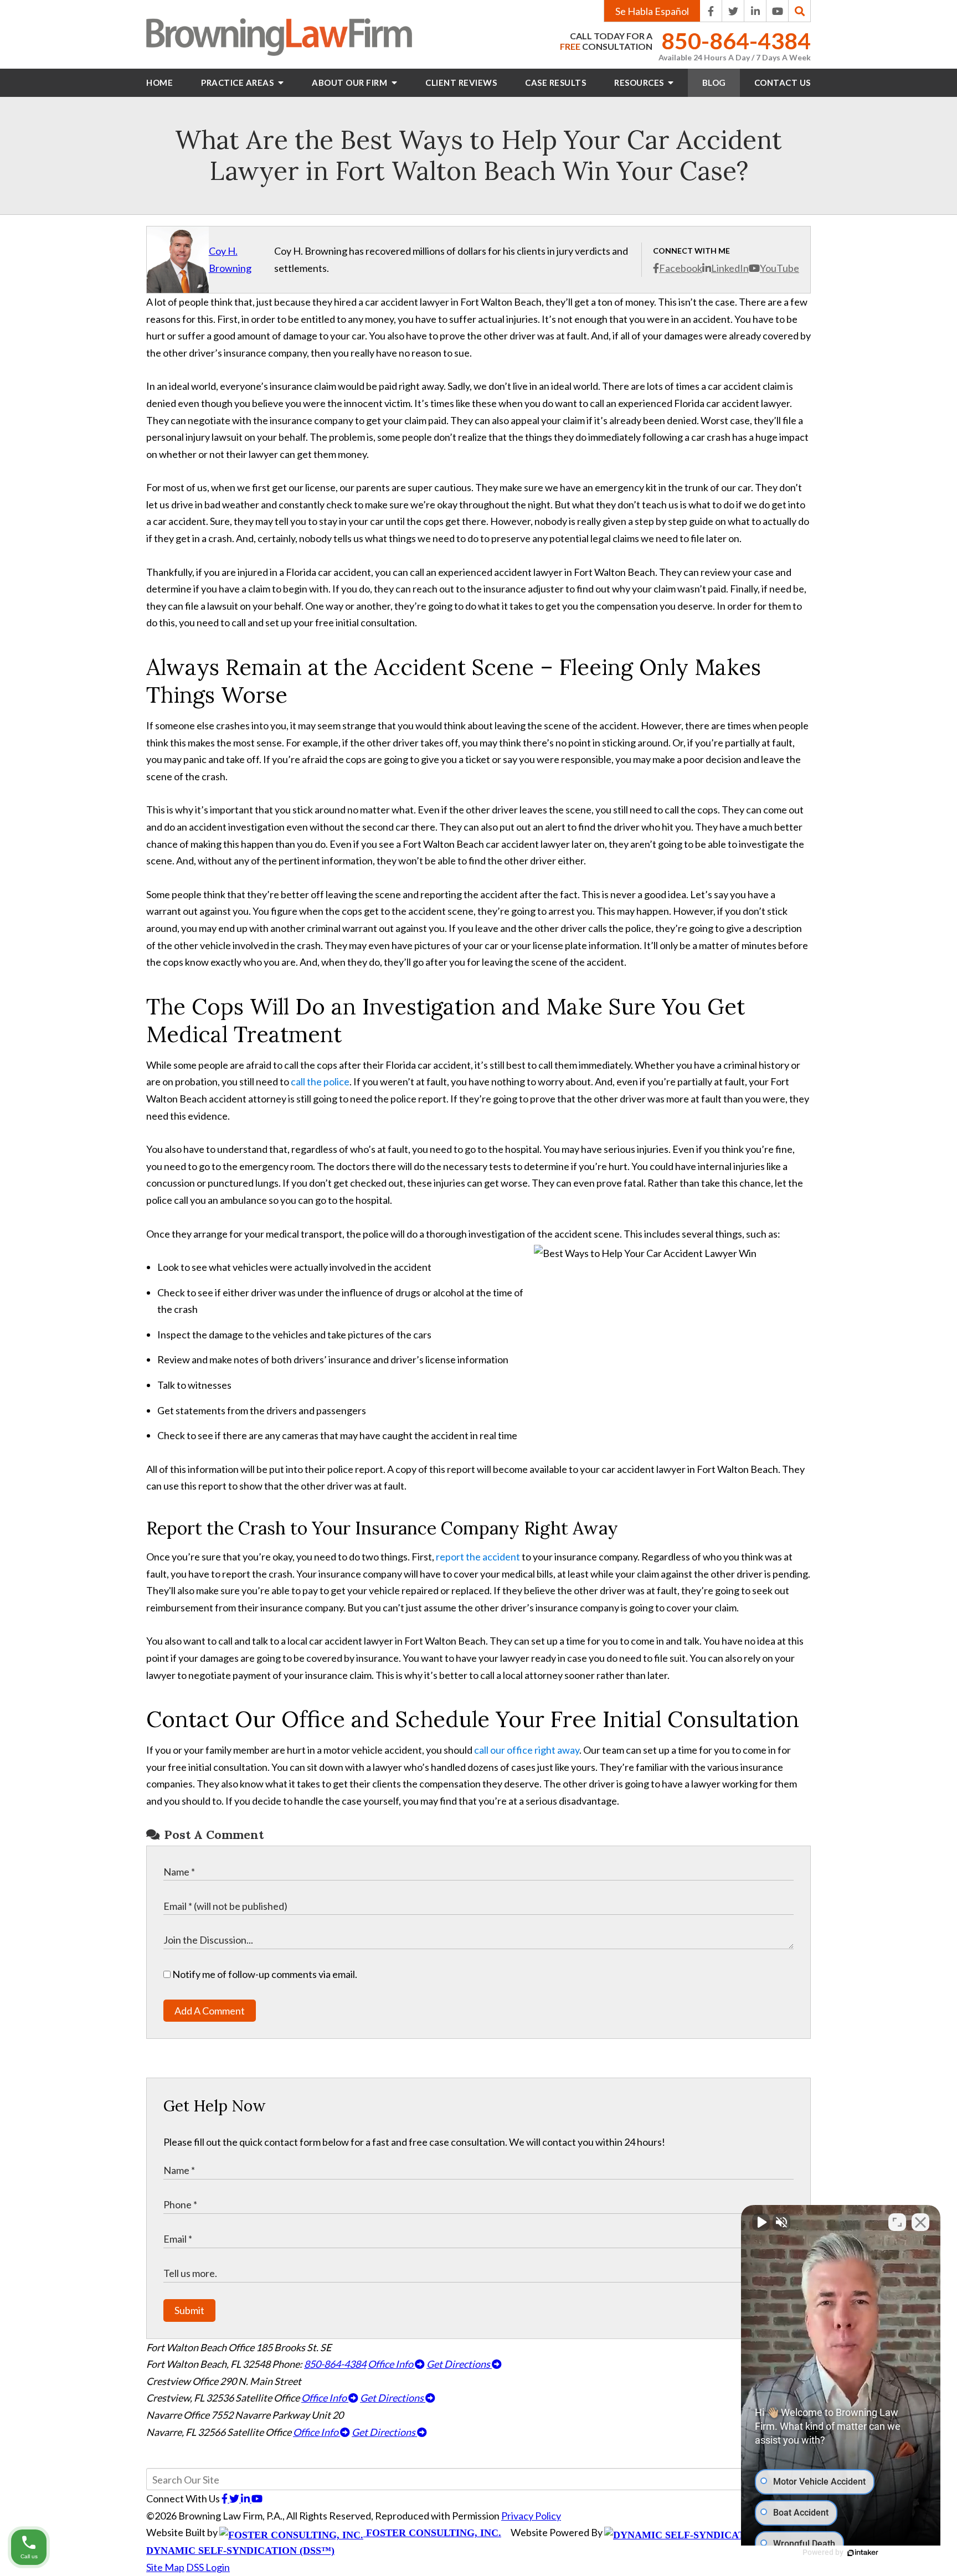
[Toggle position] (897, 2222)
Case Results (555, 83)
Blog (714, 83)
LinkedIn (730, 268)
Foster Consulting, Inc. (432, 2533)
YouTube (780, 268)
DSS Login (208, 2567)
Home (159, 83)
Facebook (681, 268)
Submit (189, 2310)
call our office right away (527, 1750)
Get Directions (459, 2364)
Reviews (461, 83)
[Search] (800, 11)
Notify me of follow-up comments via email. (264, 1974)
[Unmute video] (761, 2222)
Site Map (165, 2567)
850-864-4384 (736, 41)
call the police (320, 1081)
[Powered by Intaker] (863, 2553)
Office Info (391, 2364)
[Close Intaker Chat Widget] (920, 2222)
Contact (783, 83)
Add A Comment (210, 2011)
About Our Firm (351, 83)
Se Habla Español (652, 11)
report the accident (478, 1557)
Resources (640, 83)
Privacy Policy (531, 2516)
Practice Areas (238, 83)
